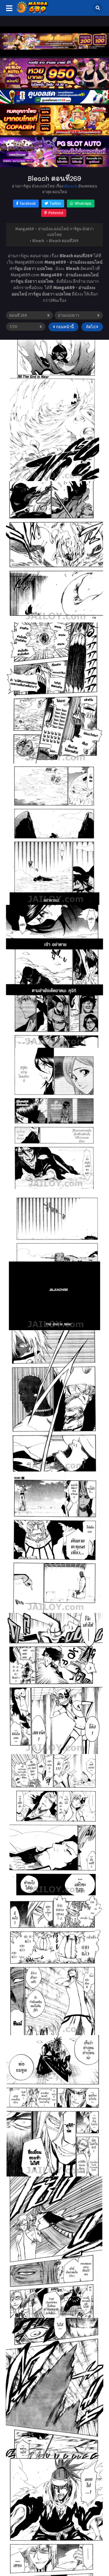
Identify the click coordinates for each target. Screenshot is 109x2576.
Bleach (71, 186)
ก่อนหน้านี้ (64, 327)
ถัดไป (91, 327)
